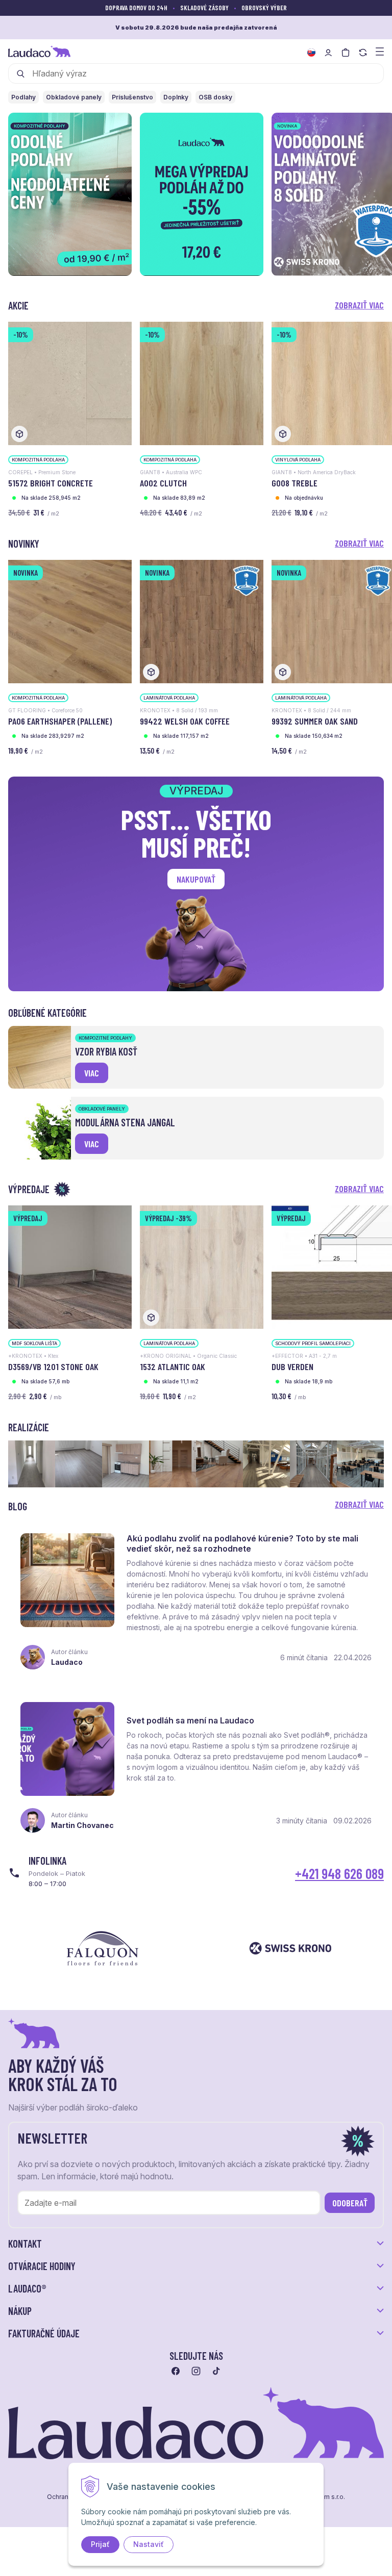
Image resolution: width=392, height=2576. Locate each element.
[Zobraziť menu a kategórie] (380, 51)
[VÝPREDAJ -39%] (202, 1266)
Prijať (100, 2544)
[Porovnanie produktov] (363, 53)
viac (92, 1073)
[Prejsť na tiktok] (216, 2371)
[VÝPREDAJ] (70, 1266)
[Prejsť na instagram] (196, 2371)
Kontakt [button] (25, 2244)
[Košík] (346, 53)
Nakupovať (196, 879)
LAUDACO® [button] (27, 2288)
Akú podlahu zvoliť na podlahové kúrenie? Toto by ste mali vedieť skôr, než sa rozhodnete (242, 1543)
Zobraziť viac (359, 305)
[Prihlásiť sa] (328, 53)
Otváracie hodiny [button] (42, 2266)
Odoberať (350, 2203)
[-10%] (70, 383)
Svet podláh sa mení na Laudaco (190, 1720)
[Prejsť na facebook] (176, 2371)
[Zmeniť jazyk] (311, 53)
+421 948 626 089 (339, 1873)
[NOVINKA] (70, 621)
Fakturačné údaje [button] (44, 2333)
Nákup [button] (20, 2311)
